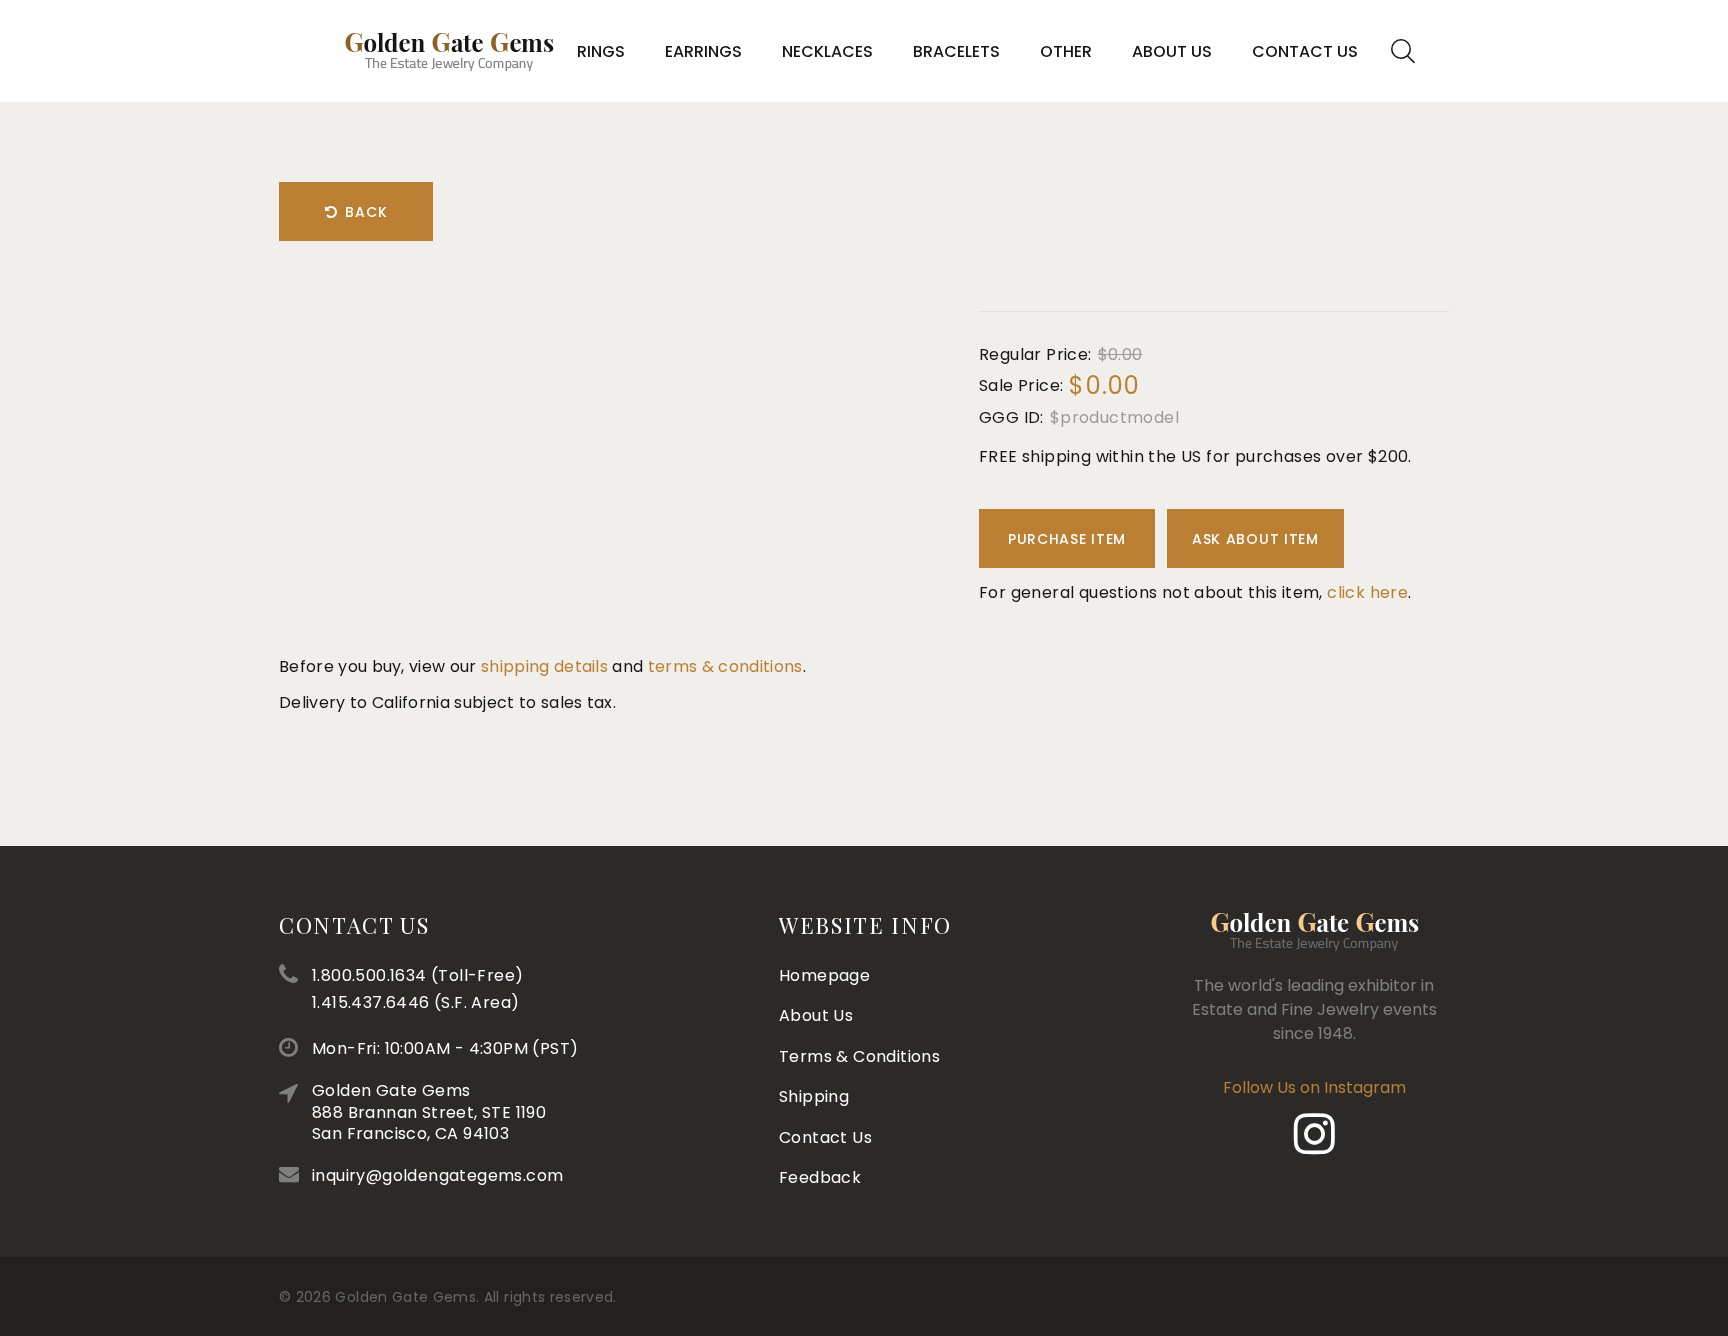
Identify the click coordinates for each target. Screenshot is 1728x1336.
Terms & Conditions (859, 1056)
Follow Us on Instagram (1314, 1087)
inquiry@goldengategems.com (437, 1175)
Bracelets (956, 51)
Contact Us (1305, 51)
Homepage (824, 975)
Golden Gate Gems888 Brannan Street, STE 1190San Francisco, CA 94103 (429, 1112)
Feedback (820, 1177)
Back (366, 212)
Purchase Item (1067, 539)
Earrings (703, 51)
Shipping (814, 1096)
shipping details (544, 666)
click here (1367, 592)
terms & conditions (725, 666)
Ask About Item (1255, 539)
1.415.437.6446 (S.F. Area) (415, 1002)
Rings (601, 51)
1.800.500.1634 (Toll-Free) (417, 975)
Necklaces (827, 51)
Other (1066, 51)
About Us (1172, 51)
